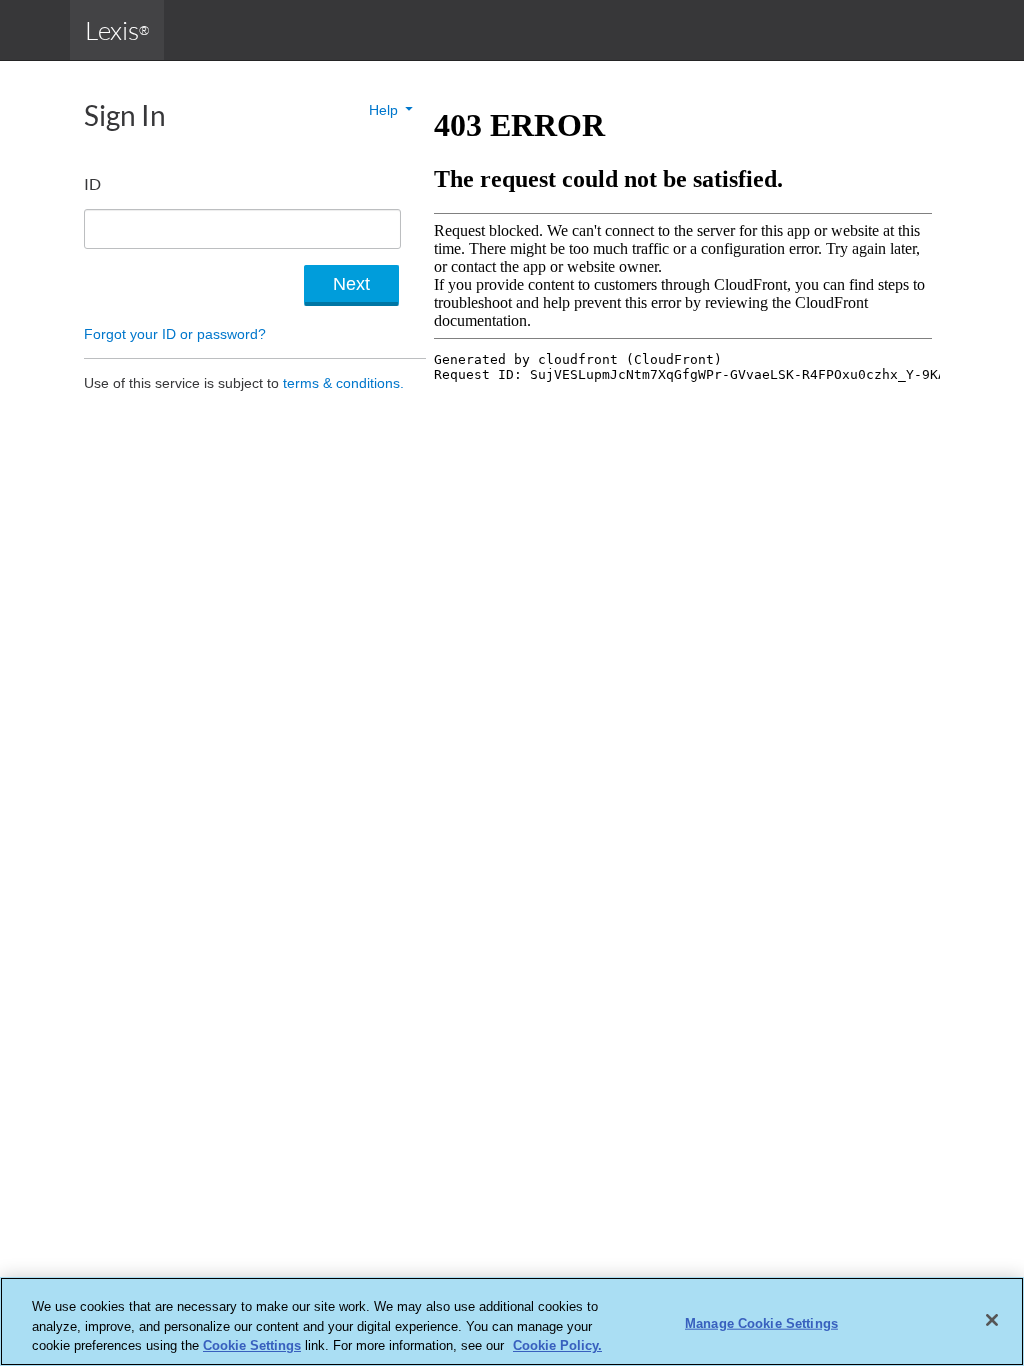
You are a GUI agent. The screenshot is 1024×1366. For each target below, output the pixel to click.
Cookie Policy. (557, 1345)
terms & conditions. (343, 383)
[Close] (992, 1320)
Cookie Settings (252, 1345)
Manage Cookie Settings (761, 1322)
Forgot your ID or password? (175, 334)
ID (92, 183)
